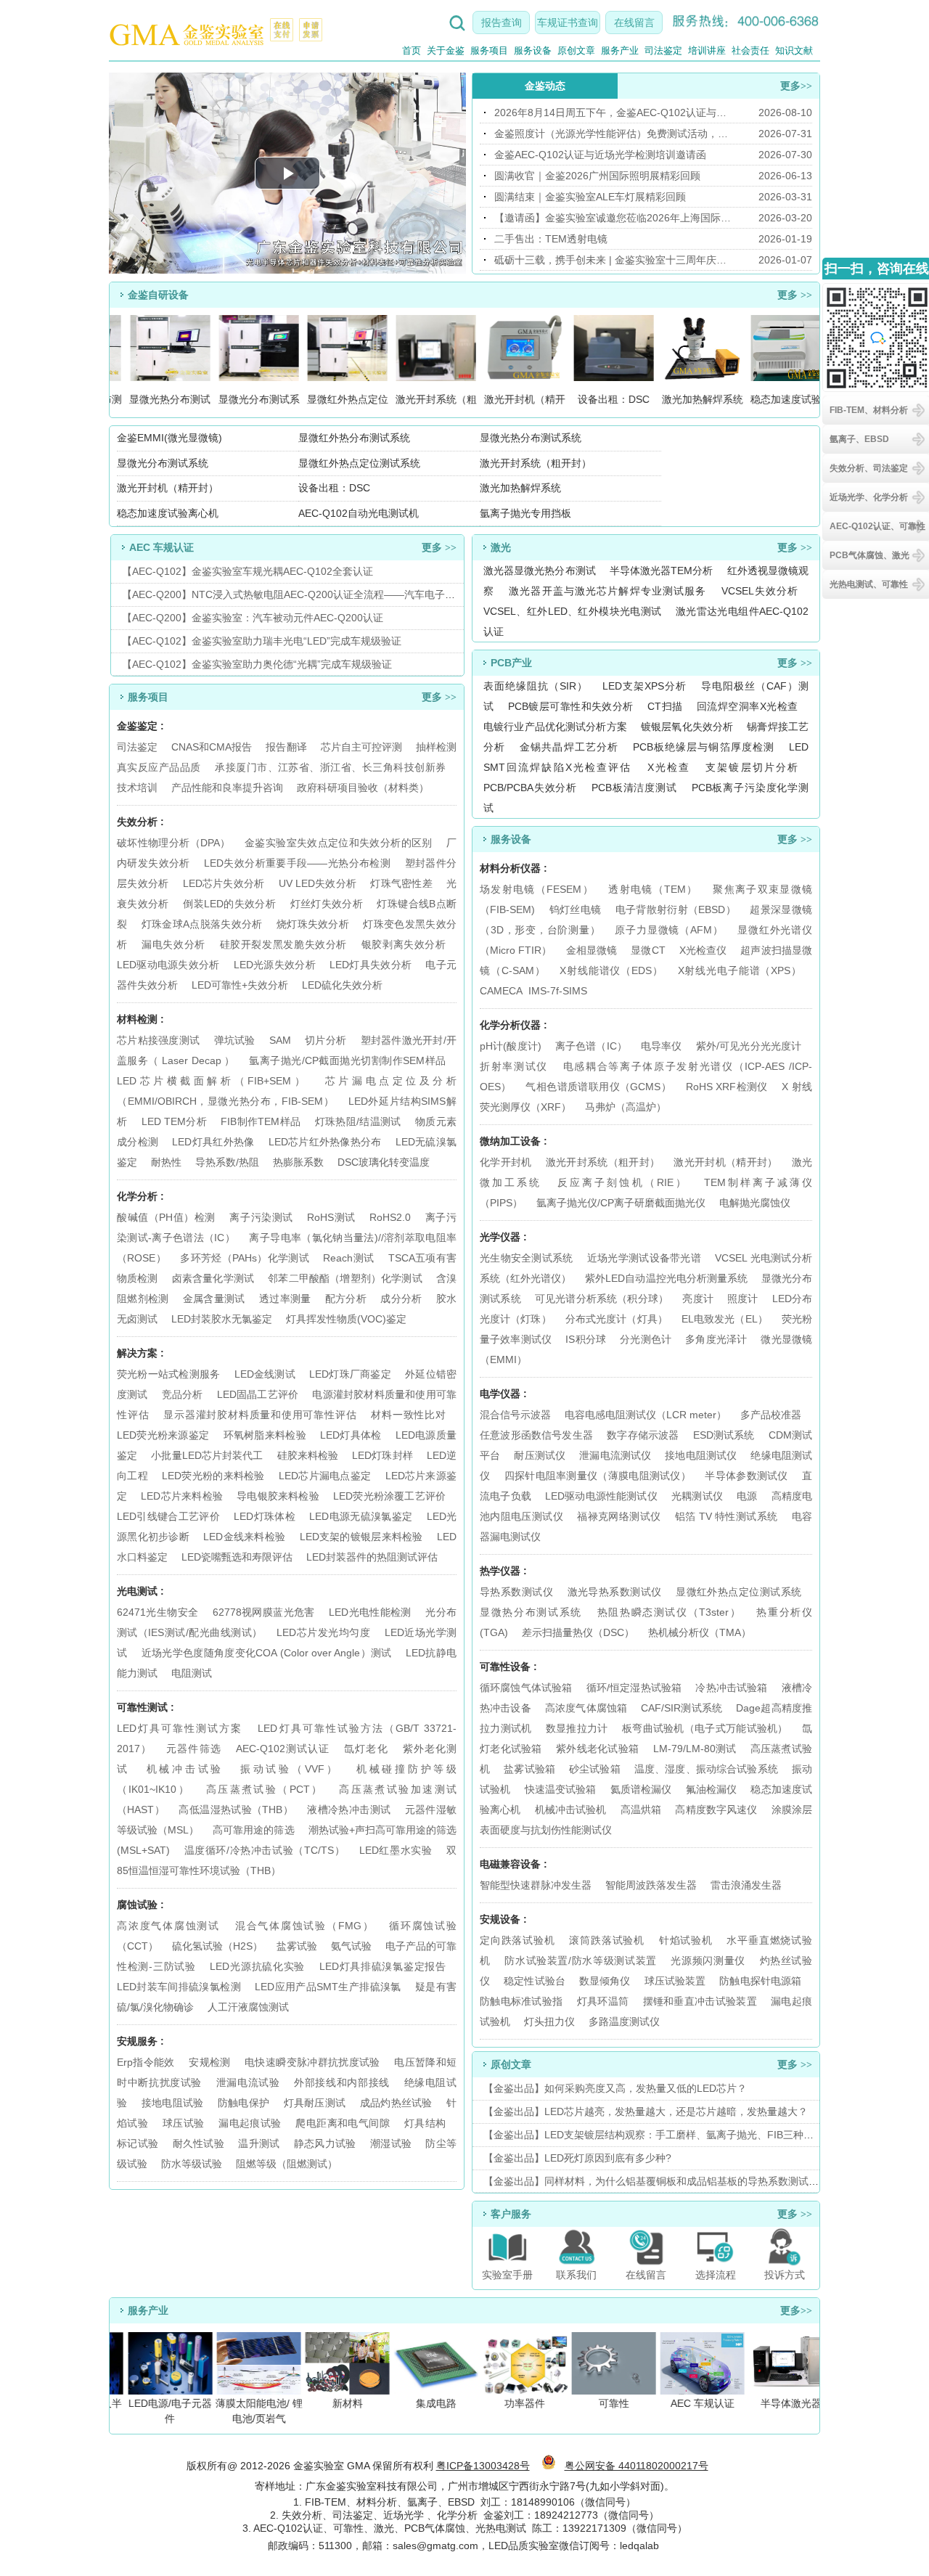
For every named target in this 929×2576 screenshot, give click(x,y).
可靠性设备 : (508, 1667)
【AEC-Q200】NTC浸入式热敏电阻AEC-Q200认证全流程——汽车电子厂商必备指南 (314, 594)
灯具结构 (425, 2123)
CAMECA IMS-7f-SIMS (533, 991)
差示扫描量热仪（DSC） (578, 1632)
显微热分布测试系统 (531, 1612)
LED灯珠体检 (265, 1516)
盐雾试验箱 (531, 1769)
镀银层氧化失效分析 (687, 727)
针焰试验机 (686, 1940)
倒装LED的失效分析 (229, 904)
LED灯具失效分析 (371, 965)
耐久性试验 (199, 2143)
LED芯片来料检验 (182, 1496)
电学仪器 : (503, 1394)
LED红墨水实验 (396, 1850)
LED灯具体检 (351, 1435)
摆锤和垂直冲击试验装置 (700, 2001)
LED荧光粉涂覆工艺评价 (389, 1496)
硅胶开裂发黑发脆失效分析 (283, 944)
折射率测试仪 (514, 1066)
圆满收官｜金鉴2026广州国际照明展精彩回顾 (597, 176)
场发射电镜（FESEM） (537, 889)
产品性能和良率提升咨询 (227, 788)
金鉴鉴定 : (140, 726)
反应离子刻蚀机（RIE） (622, 1182)
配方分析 (346, 1299)
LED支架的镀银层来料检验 (361, 1537)
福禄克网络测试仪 (619, 1516)
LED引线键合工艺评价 (168, 1516)
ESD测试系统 (724, 1435)
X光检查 (669, 767)
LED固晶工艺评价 (258, 1394)
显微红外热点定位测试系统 (359, 463)
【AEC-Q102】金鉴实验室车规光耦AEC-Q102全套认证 (247, 571)
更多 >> (795, 295)
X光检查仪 (703, 950)
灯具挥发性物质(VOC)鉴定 (346, 1319)
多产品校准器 (771, 1415)
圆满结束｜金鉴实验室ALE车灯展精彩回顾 (590, 197)
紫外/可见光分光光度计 (749, 1046)
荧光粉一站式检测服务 (168, 1374)
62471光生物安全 (157, 1612)
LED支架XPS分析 (644, 686)
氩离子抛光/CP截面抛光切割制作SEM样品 (347, 1060)
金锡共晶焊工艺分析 (569, 747)
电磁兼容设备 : (513, 1864)
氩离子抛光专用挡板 (525, 513)
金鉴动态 (545, 86)
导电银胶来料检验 (278, 1496)
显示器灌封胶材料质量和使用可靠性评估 (260, 1415)
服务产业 (620, 50)
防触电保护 (244, 2103)
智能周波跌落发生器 (651, 1885)
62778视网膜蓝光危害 (264, 1612)
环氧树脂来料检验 (265, 1435)
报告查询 (502, 23)
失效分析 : (140, 822)
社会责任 (750, 50)
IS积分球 (586, 1339)
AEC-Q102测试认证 (283, 1749)
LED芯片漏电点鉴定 (325, 1476)
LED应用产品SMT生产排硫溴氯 (328, 1987)
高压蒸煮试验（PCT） (265, 1789)
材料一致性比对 (408, 1415)
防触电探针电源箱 (760, 1981)
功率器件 (517, 2403)
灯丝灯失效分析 (327, 904)
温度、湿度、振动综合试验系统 (706, 1769)
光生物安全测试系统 (527, 1258)
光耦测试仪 (697, 1496)
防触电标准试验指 (521, 2001)
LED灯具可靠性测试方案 (180, 1728)
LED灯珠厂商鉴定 (350, 1374)
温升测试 (259, 2143)
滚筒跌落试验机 (607, 1940)
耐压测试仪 (540, 1455)
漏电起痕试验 (250, 2123)
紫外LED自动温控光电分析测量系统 (666, 1278)
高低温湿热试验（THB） (236, 1810)
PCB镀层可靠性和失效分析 (571, 706)
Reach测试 (348, 1258)
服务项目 (489, 50)
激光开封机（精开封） (168, 488)
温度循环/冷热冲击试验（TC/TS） (265, 1850)
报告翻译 (286, 747)
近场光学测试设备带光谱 (644, 1258)
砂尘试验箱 (596, 1769)
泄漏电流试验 (248, 2082)
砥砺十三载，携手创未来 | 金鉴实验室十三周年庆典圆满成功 (613, 260)
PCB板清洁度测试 (634, 788)
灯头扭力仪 (549, 2021)
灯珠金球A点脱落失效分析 (202, 924)
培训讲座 (707, 50)
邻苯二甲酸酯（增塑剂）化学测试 (345, 1278)
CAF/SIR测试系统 (682, 1708)
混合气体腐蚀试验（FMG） (305, 1926)
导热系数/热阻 (227, 1162)
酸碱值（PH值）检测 (166, 1217)
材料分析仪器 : (513, 868)
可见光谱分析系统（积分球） (602, 1299)
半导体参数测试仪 (746, 1476)
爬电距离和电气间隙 (343, 2123)
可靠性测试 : (146, 1707)
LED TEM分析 (174, 1121)
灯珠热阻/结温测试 (358, 1121)
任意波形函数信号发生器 (536, 1435)
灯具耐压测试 (315, 2103)
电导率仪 (662, 1046)
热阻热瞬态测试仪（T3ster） (670, 1612)
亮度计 (698, 1299)
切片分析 (326, 1040)
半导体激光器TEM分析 (662, 571)
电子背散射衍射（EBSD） (676, 909)
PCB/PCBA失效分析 (530, 788)
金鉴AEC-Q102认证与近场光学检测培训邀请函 (600, 155)
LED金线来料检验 (244, 1537)
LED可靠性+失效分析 (240, 985)
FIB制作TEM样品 (261, 1121)
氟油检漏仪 (712, 1789)
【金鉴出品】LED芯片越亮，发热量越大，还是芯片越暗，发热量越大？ (646, 2111)
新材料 (340, 2403)
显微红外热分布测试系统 (354, 438)
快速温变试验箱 (561, 1789)
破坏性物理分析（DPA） (174, 843)
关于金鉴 (446, 50)
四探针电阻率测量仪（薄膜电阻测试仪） (598, 1476)
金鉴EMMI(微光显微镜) (169, 438)
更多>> (796, 86)
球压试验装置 (675, 1981)
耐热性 (166, 1162)
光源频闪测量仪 (708, 1960)
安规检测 (209, 2062)
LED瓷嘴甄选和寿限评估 (237, 1557)
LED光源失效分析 (275, 965)
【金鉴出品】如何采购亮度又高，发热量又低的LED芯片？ (615, 2088)
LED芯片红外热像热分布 (325, 1142)
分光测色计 (646, 1339)
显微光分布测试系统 (163, 463)
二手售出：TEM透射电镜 (551, 239)
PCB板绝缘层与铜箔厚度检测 (704, 747)
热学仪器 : (503, 1571)
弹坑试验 (235, 1040)
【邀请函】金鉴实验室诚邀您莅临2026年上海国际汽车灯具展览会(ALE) (613, 218)
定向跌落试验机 (517, 1940)
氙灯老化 (366, 1749)
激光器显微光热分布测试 (540, 571)
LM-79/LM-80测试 (695, 1749)
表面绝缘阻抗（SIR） (536, 686)
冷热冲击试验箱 (731, 1688)
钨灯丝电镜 (576, 909)
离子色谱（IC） (591, 1046)
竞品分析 (183, 1394)
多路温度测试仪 (624, 2021)
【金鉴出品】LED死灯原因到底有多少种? (577, 2158)
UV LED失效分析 (318, 883)
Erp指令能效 (146, 2062)
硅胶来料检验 (308, 1455)
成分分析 (401, 1299)
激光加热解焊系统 (520, 488)
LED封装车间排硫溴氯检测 (179, 1987)
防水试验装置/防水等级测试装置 (581, 1960)
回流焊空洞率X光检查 (747, 706)
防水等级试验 (192, 2164)
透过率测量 (285, 1299)
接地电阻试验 (173, 2103)
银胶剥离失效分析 (404, 944)
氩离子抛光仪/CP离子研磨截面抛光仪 (621, 1203)
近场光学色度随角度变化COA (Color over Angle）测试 (267, 1653)
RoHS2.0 (390, 1217)
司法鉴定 (663, 50)
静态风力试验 (325, 2143)
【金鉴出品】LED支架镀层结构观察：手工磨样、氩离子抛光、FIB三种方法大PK (665, 2135)
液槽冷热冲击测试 (349, 1810)
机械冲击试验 (185, 1769)
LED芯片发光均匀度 (323, 1632)
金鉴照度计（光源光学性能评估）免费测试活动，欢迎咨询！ (613, 134)
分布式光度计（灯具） (617, 1319)
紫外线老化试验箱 (599, 1749)
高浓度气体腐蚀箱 (586, 1708)
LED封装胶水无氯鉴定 (222, 1319)
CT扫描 (665, 706)
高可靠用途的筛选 (253, 1830)
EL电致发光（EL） (725, 1319)
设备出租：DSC (334, 488)
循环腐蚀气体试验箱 (526, 1688)
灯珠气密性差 (401, 883)
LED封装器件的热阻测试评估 (372, 1557)
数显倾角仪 (605, 1981)
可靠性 (606, 2403)
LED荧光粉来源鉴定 (163, 1435)
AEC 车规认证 (695, 2403)
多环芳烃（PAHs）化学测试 (245, 1258)
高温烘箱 (641, 1810)
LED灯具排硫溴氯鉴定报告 (382, 1966)
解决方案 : (140, 1353)
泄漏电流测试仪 (615, 1455)
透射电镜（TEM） (653, 889)
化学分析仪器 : (513, 1025)
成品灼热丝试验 (396, 2103)
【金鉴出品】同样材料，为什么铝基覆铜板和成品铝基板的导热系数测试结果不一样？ (676, 2181)
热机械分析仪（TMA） (700, 1632)
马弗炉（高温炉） (626, 1107)
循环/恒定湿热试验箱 (636, 1688)
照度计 (743, 1299)
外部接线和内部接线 (342, 2082)
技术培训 (137, 788)
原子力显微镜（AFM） (669, 930)
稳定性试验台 (535, 1981)
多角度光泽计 (716, 1339)
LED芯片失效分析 (224, 883)
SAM (280, 1040)
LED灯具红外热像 (213, 1142)
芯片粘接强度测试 (158, 1040)
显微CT (648, 950)
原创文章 (576, 50)
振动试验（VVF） (290, 1769)
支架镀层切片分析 (752, 767)
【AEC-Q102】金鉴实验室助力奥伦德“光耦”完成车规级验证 (257, 664)
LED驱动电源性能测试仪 (601, 1496)
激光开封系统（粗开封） (536, 463)
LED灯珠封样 (382, 1455)
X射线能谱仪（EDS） (611, 970)
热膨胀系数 (298, 1162)
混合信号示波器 (515, 1415)
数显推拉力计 (577, 1728)
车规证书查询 (568, 23)
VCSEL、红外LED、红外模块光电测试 (572, 611)
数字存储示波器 (643, 1435)
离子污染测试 (261, 1217)
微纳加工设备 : (513, 1141)
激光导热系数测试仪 (615, 1592)
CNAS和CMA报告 (212, 747)
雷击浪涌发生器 (746, 1885)
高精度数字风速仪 (716, 1810)
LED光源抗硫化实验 (257, 1966)
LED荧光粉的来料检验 (213, 1476)
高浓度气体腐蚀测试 (168, 1926)
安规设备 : (503, 1919)
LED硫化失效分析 (342, 985)
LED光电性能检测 (370, 1612)
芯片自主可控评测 (361, 747)
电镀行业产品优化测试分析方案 (555, 727)
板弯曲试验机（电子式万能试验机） (705, 1728)
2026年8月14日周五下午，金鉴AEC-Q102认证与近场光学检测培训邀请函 (613, 113)
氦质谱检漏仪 (641, 1789)
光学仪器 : (503, 1237)
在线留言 (634, 23)
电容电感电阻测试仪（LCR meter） (646, 1415)
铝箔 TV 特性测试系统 (727, 1516)
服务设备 (533, 50)
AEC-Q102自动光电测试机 (359, 513)
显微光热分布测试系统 (531, 438)
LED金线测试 (265, 1374)
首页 (412, 50)
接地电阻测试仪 (701, 1455)
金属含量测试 (214, 1299)
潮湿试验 (391, 2143)
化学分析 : (140, 1196)
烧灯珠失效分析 (313, 924)
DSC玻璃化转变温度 (384, 1162)
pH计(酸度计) (511, 1046)
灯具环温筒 (603, 2001)
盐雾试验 (297, 1946)
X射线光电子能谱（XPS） (740, 970)
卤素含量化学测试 (213, 1278)
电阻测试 (192, 1673)
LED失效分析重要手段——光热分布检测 (297, 863)
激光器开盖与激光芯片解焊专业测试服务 (607, 591)
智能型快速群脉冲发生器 (536, 1885)
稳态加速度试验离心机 (168, 513)
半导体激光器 (784, 2403)
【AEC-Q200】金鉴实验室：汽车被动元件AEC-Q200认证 (253, 618)
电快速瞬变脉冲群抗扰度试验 (312, 2062)
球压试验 (184, 2123)
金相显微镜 (592, 950)
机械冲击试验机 (571, 1810)
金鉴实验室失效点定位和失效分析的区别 (339, 843)
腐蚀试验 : (140, 1905)
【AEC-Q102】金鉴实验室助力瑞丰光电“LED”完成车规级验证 (262, 641)
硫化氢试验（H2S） (217, 1946)
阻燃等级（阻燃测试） (287, 2164)
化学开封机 (506, 1162)
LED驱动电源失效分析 (168, 965)
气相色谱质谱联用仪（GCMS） (598, 1087)
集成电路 (429, 2403)
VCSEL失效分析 (760, 591)
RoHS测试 (331, 1217)
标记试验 (138, 2143)
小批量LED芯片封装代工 (207, 1455)
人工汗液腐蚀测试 (248, 2007)
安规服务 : (140, 2041)
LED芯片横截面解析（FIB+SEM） (212, 1081)
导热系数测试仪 (516, 1592)
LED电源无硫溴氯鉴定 (361, 1516)
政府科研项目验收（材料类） (363, 788)
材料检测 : (140, 1019)
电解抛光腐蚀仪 (755, 1203)
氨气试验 (351, 1946)
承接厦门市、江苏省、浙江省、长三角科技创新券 (330, 767)
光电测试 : (140, 1591)
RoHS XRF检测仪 (727, 1087)
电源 (747, 1496)
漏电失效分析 (173, 944)
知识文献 (794, 50)
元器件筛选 (193, 1749)
